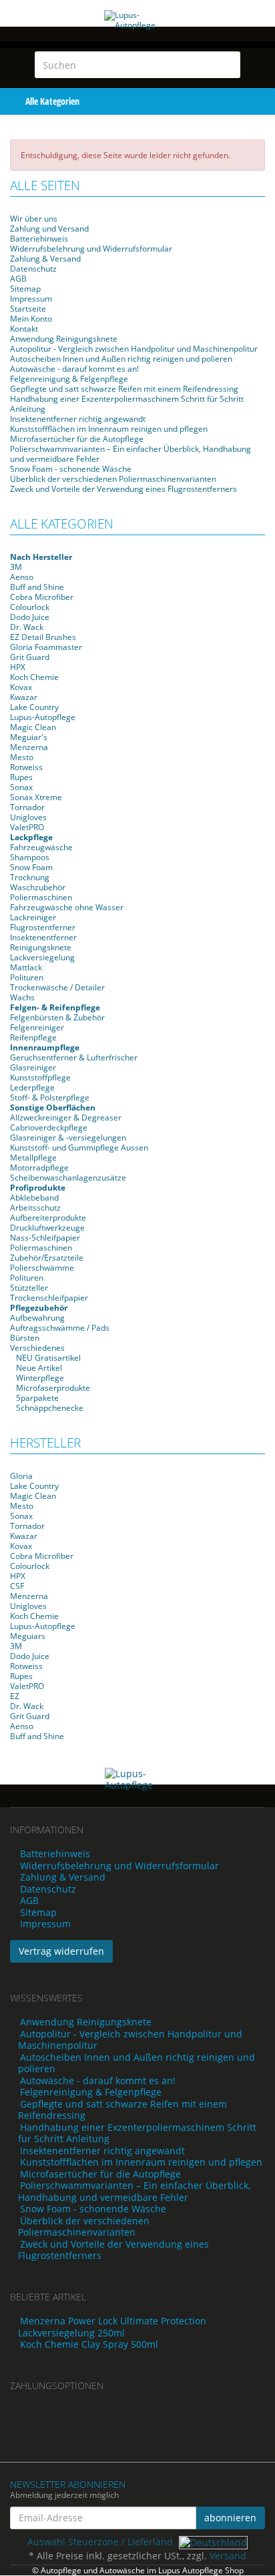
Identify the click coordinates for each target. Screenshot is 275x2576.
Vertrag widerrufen (61, 1951)
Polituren (27, 977)
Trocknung (30, 877)
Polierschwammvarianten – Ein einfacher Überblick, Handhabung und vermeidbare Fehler (130, 454)
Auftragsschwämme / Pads (60, 1328)
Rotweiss (26, 767)
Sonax (21, 787)
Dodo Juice (30, 617)
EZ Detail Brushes (43, 637)
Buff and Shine (37, 587)
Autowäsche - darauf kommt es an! (74, 369)
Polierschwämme (42, 1268)
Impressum (31, 299)
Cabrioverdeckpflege (49, 1128)
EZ (15, 1696)
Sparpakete (36, 1398)
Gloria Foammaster (46, 647)
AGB (18, 279)
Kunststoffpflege (40, 1077)
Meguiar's (29, 737)
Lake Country (34, 707)
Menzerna (29, 747)
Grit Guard (30, 657)
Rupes (21, 777)
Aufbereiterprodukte (48, 1218)
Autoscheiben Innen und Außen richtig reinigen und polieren (121, 359)
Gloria (21, 1476)
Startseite (28, 309)
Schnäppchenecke (49, 1408)
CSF (17, 1586)
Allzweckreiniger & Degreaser (66, 1117)
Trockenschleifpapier (49, 1298)
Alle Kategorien (51, 101)
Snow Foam (31, 867)
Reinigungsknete (41, 947)
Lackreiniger (33, 917)
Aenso (22, 577)
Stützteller (29, 1288)
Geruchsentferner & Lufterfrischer (74, 1057)
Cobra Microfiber (42, 597)
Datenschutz (33, 269)
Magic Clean (33, 727)
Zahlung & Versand (45, 259)
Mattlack (26, 967)
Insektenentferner (43, 937)
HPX (18, 667)
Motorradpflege (39, 1168)
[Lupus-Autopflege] (137, 34)
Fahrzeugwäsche (41, 847)
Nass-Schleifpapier (45, 1238)
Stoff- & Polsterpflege (50, 1097)
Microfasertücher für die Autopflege (77, 439)
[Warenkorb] (235, 101)
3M (16, 567)
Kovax (21, 687)
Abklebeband (34, 1198)
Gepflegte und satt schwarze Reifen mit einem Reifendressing (124, 389)
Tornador (27, 807)
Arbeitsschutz (35, 1208)
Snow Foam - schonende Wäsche (71, 469)
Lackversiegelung (42, 957)
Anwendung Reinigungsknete (64, 339)
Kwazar (24, 697)
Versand (228, 2556)
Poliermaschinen (41, 897)
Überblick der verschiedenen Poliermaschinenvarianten (113, 479)
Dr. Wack (27, 627)
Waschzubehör (38, 887)
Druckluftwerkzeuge (47, 1228)
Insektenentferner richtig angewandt (78, 419)
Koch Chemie (34, 677)
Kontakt (24, 329)
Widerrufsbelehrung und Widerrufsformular (91, 249)
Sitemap (25, 289)
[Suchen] (228, 65)
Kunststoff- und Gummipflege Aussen (79, 1148)
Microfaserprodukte (52, 1388)
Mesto (22, 757)
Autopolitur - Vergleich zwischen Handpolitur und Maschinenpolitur (134, 349)
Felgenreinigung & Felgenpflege (69, 379)
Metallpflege (33, 1158)
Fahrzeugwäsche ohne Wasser (67, 907)
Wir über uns (34, 219)
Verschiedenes (37, 1348)
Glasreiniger (33, 1067)
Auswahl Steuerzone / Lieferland (101, 2542)
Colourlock (30, 607)
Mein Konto (31, 319)
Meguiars (28, 1636)
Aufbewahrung (37, 1318)
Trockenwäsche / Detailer (57, 987)
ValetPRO (27, 827)
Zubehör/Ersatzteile (47, 1258)
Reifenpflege (33, 1037)
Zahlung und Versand (49, 229)
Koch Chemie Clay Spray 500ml (89, 2344)
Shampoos (30, 857)
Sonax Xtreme (36, 797)
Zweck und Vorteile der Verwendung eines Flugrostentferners (123, 489)
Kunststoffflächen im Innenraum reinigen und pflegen (109, 429)
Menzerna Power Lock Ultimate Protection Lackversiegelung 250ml (112, 2327)
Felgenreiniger (37, 1027)
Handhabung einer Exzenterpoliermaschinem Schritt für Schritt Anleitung (127, 404)
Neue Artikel (38, 1368)
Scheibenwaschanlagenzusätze (68, 1178)
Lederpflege (32, 1087)
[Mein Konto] (262, 101)
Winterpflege (39, 1378)
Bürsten (25, 1338)
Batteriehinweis (39, 239)
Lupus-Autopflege (43, 717)
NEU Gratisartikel (47, 1358)
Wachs (22, 997)
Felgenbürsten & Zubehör (57, 1017)
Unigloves (28, 817)
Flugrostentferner (43, 927)
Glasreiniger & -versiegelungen (68, 1138)
